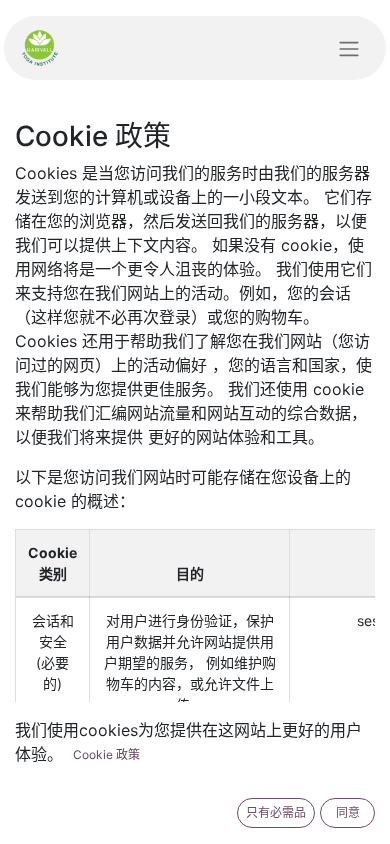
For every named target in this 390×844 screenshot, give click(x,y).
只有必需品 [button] (276, 812)
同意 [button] (348, 812)
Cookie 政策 (106, 754)
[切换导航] (349, 48)
